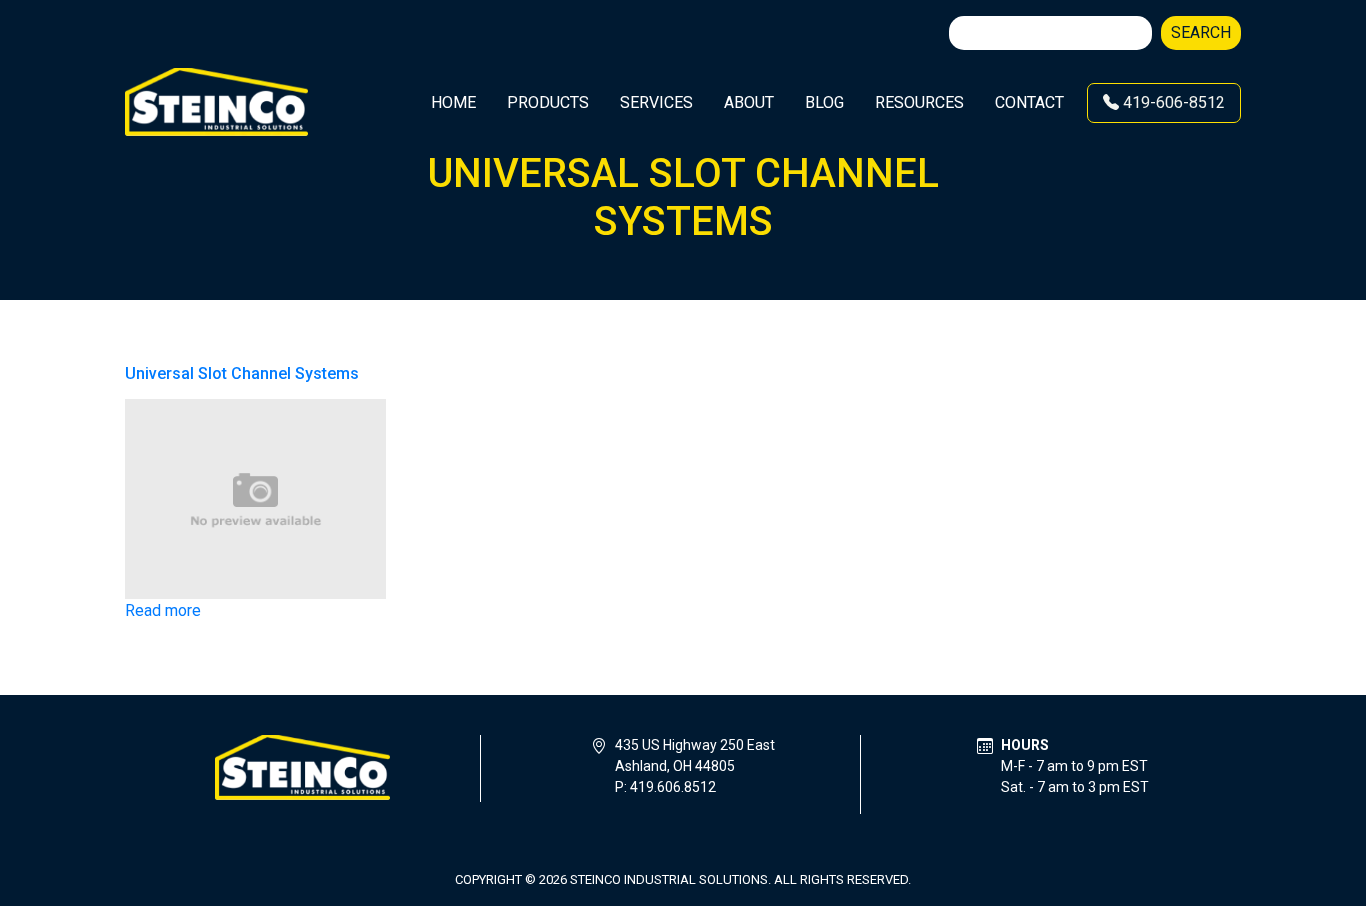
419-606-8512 (1172, 102)
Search (1201, 32)
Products (548, 102)
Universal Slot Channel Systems (242, 373)
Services (656, 102)
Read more (163, 610)
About (749, 102)
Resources (919, 102)
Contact (1029, 102)
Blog (824, 102)
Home (453, 102)
